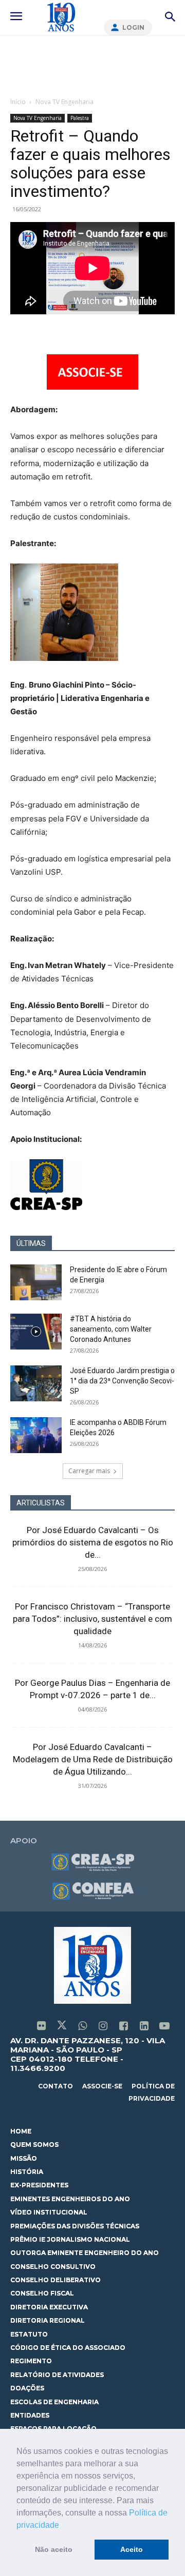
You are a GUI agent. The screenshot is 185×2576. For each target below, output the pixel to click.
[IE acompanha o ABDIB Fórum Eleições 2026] (36, 1435)
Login (133, 27)
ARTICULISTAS (41, 1503)
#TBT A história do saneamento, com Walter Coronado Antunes (111, 1329)
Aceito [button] (132, 2549)
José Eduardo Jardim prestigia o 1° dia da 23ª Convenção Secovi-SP (122, 1381)
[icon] (41, 2027)
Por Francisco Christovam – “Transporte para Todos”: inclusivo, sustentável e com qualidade (92, 1619)
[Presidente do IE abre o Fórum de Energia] (36, 1282)
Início (18, 102)
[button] (63, 2526)
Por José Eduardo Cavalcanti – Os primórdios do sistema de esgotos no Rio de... (93, 1542)
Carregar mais (89, 1471)
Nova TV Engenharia (64, 102)
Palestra (80, 118)
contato (55, 2086)
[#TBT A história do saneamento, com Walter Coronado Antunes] (36, 1332)
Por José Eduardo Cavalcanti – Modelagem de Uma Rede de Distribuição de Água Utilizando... (93, 1759)
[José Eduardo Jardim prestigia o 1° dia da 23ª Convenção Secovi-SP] (36, 1383)
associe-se (102, 2086)
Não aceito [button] (54, 2549)
